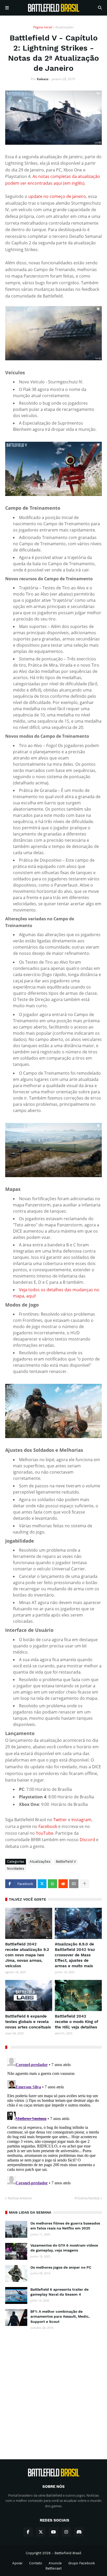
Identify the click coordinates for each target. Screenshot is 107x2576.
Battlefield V (66, 1862)
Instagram (81, 1820)
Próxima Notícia (87, 2198)
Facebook (48, 1826)
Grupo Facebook (82, 2563)
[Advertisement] (53, 2390)
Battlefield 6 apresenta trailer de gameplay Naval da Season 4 (59, 2292)
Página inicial (43, 27)
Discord (88, 1840)
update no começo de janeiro (57, 196)
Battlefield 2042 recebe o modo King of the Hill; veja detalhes (76, 2022)
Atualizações (65, 27)
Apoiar (17, 2563)
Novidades (16, 1869)
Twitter (61, 1820)
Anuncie (55, 2563)
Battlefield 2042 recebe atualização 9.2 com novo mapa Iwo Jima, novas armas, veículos (27, 1955)
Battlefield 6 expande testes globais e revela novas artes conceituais (28, 2022)
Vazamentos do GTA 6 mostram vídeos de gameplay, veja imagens (64, 2248)
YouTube (45, 1833)
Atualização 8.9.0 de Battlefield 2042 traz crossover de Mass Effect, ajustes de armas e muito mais (75, 1955)
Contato (36, 2563)
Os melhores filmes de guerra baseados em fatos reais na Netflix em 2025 (65, 2226)
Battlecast (53, 2568)
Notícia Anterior (20, 2198)
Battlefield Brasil (68, 2553)
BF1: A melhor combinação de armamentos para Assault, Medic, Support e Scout (60, 2316)
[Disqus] (53, 2121)
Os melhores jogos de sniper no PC (61, 2267)
